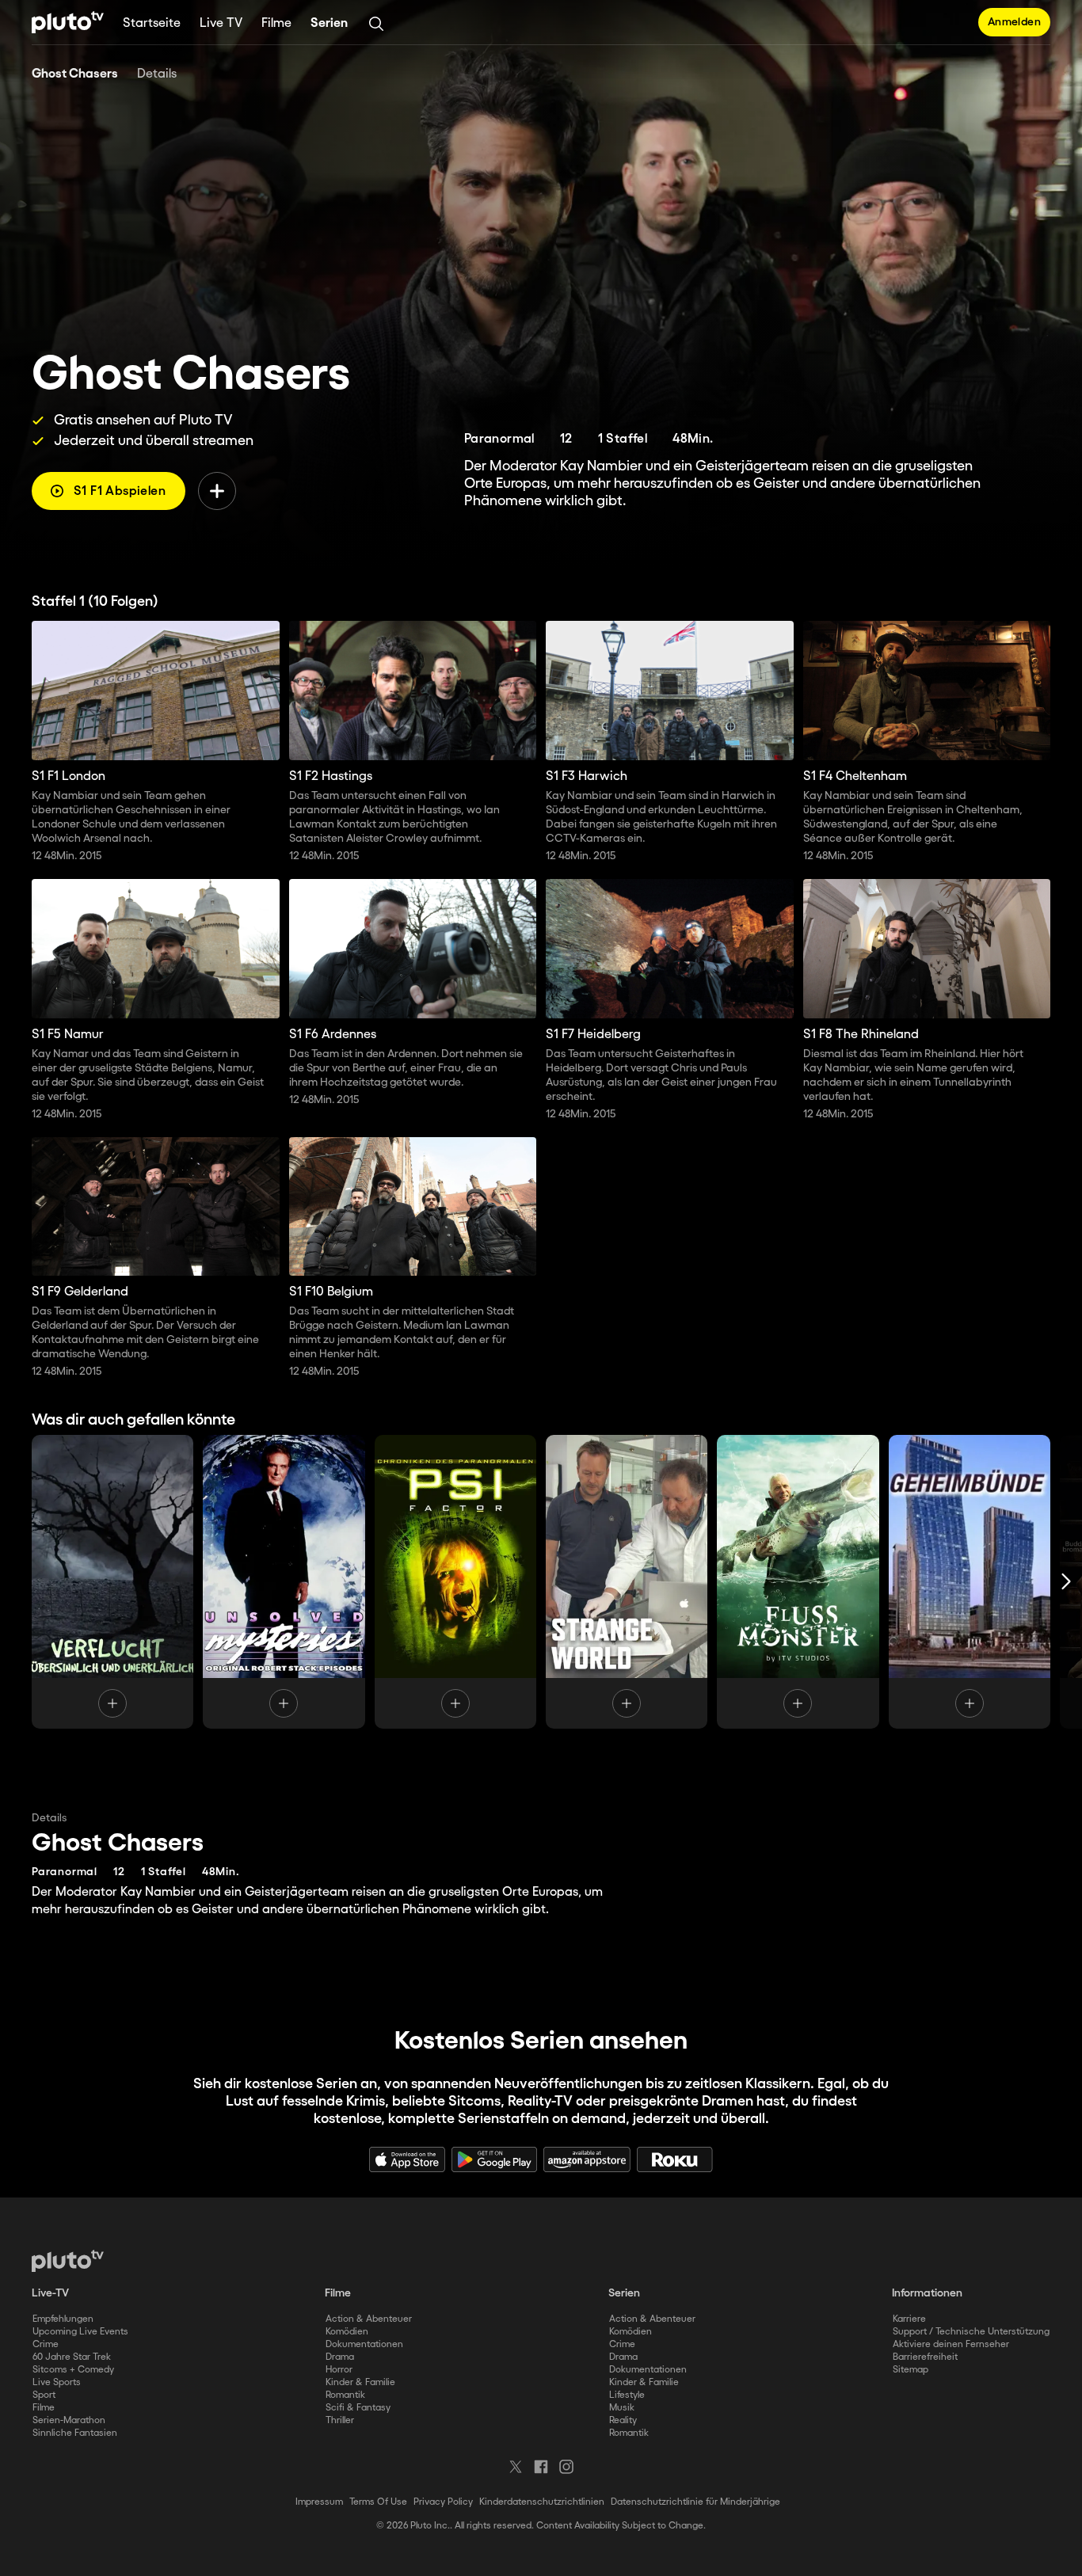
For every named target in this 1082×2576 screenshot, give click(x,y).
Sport (44, 2395)
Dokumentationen (364, 2344)
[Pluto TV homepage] (68, 2261)
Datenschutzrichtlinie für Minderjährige (695, 2502)
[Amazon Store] (587, 2159)
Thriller (340, 2420)
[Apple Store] (407, 2159)
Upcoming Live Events (80, 2332)
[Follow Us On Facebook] (541, 2467)
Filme (276, 23)
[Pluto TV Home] (68, 22)
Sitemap (911, 2370)
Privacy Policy (443, 2502)
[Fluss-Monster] (798, 1581)
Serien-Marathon (69, 2420)
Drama (340, 2357)
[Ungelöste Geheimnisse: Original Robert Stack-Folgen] (284, 1581)
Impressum (319, 2502)
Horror (339, 2370)
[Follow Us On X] (516, 2467)
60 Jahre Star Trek (72, 2357)
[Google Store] (494, 2159)
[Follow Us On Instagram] (566, 2467)
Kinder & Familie (360, 2382)
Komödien (347, 2332)
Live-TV (50, 2293)
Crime (46, 2344)
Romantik (345, 2395)
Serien (329, 23)
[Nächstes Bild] (1066, 1581)
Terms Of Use (378, 2502)
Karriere (909, 2319)
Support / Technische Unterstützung (971, 2332)
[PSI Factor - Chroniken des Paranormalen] (455, 1581)
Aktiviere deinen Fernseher (951, 2344)
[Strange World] (627, 1581)
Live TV (221, 23)
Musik (622, 2408)
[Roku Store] (675, 2159)
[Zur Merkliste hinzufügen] (217, 491)
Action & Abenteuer (369, 2319)
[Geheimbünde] (970, 1581)
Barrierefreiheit (925, 2357)
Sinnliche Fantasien (75, 2433)
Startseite (152, 23)
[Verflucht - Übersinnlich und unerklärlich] (112, 1581)
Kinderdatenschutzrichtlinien (542, 2502)
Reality (623, 2420)
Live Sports (57, 2382)
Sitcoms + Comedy (73, 2370)
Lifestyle (627, 2395)
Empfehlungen (63, 2319)
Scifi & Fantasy (358, 2408)
